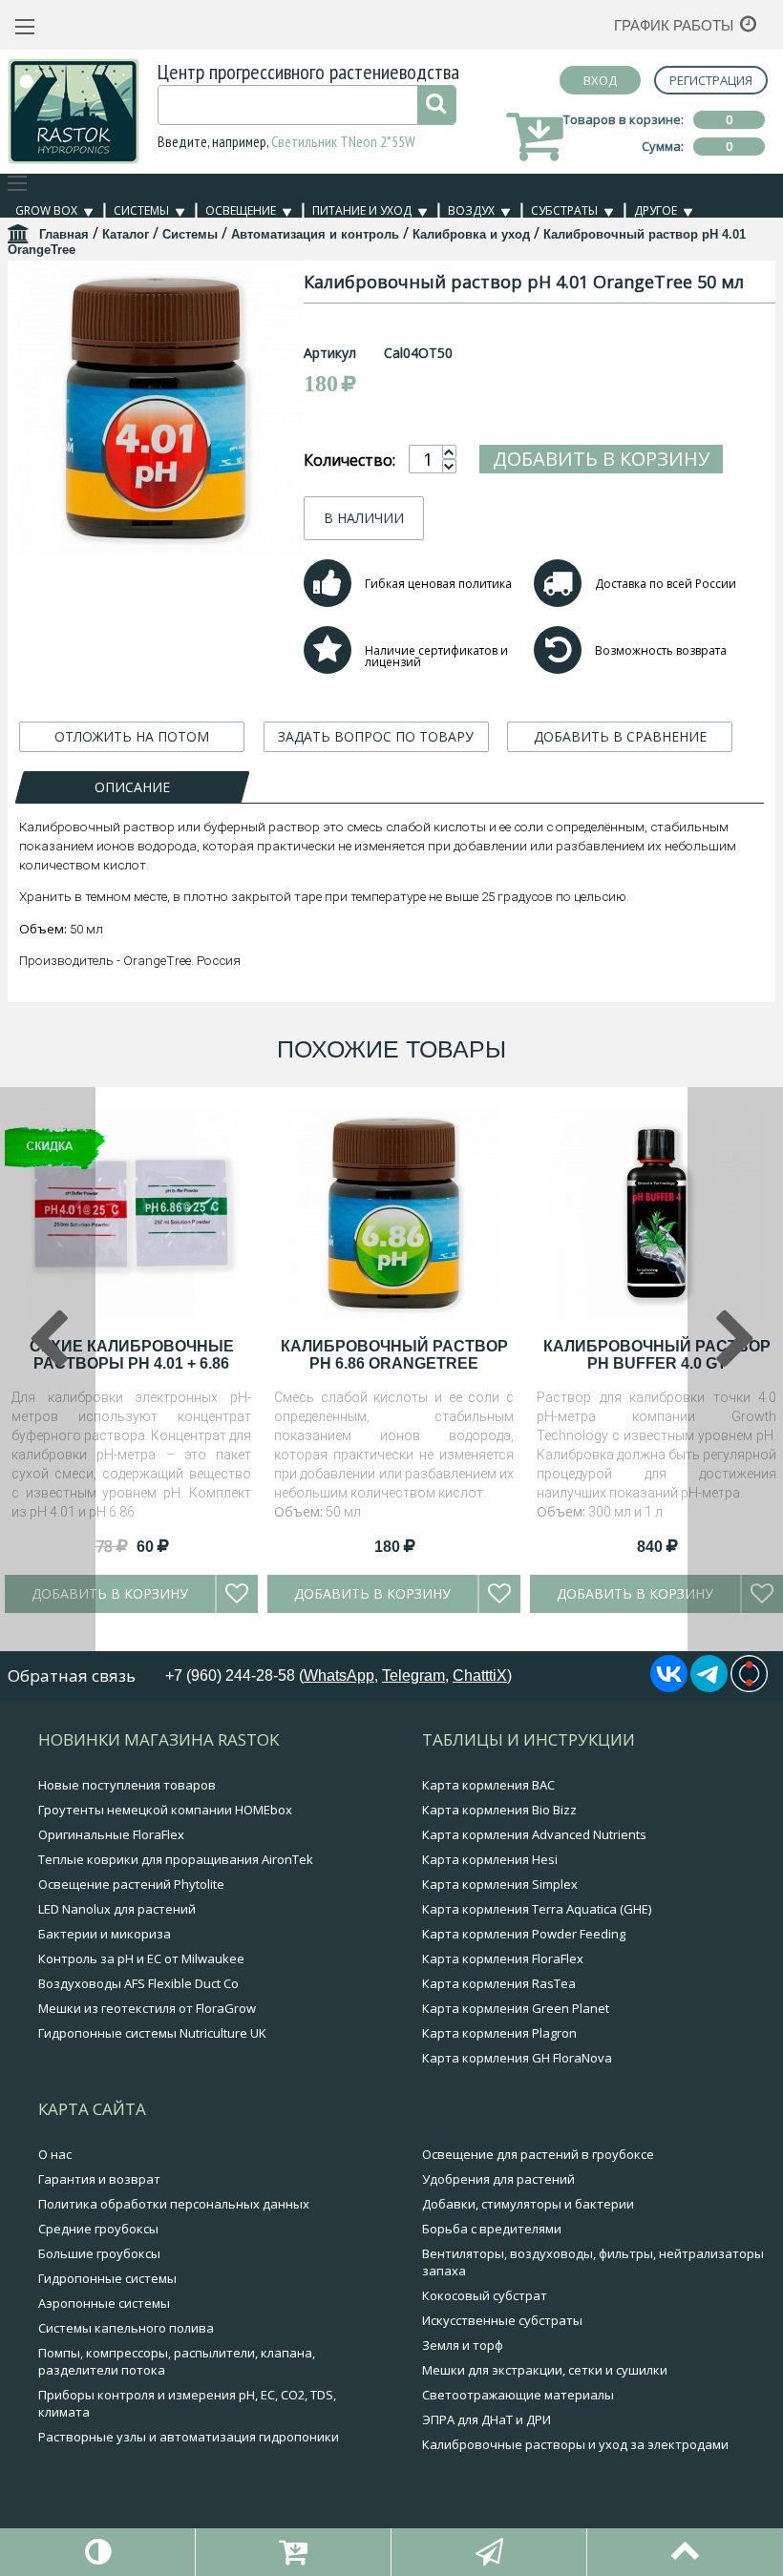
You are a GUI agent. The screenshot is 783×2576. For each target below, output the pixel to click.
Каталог (126, 234)
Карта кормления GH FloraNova (517, 2058)
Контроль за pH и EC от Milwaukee (141, 1958)
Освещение (241, 210)
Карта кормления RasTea (499, 1983)
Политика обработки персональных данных (174, 2204)
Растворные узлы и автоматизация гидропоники (189, 2437)
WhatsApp (339, 1675)
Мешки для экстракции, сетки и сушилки (545, 2370)
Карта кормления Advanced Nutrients (534, 1834)
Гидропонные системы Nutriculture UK (152, 2033)
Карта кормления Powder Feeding (524, 1934)
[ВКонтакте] (669, 1686)
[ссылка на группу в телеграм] (709, 1686)
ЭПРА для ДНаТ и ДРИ (487, 2419)
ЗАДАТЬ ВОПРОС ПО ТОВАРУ (376, 736)
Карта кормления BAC (488, 1785)
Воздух (471, 210)
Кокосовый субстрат (485, 2295)
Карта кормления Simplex (500, 1884)
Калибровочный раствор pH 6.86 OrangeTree (394, 1355)
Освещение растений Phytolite (131, 1884)
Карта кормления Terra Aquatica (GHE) (537, 1909)
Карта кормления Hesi (490, 1859)
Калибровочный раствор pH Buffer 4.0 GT (657, 1355)
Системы (141, 210)
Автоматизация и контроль (315, 234)
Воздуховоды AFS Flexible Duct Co (138, 1983)
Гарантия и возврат (99, 2179)
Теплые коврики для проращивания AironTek (176, 1859)
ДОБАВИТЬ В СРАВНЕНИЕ (620, 736)
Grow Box (46, 210)
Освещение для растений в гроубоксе (538, 2154)
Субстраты (564, 210)
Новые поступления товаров (127, 1785)
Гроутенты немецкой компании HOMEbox (165, 1810)
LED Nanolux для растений (117, 1909)
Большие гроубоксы (99, 2253)
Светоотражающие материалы (518, 2395)
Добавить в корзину (601, 459)
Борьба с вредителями (492, 2229)
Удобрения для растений (498, 2179)
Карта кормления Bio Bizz (499, 1810)
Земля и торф (463, 2345)
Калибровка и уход (471, 234)
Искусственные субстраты (502, 2320)
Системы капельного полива (126, 2328)
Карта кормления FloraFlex (503, 1958)
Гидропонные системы (107, 2278)
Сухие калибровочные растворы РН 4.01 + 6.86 (132, 1355)
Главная (64, 234)
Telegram (413, 1675)
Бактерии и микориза (105, 1934)
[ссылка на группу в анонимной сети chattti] (749, 1686)
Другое (656, 210)
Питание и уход (362, 210)
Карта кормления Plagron (499, 2033)
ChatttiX (480, 1675)
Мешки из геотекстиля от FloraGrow (147, 2008)
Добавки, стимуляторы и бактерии (528, 2204)
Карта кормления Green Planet (516, 2008)
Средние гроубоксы (98, 2229)
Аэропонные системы (104, 2303)
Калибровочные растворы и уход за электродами (575, 2444)
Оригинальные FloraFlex (111, 1834)
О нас (55, 2154)
